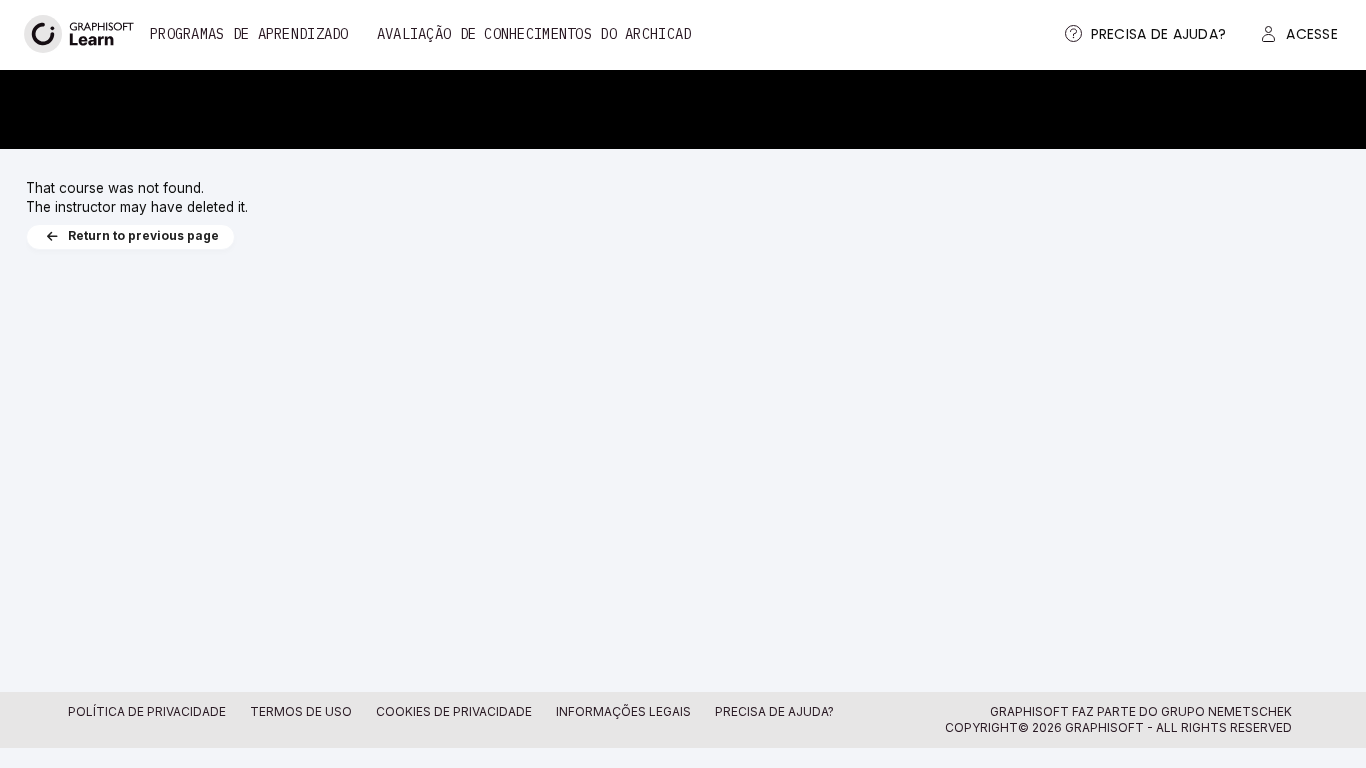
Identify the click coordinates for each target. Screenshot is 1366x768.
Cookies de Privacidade (454, 711)
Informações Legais (623, 711)
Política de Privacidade (147, 711)
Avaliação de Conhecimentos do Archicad (534, 34)
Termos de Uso (301, 711)
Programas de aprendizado (249, 34)
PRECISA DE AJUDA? (774, 711)
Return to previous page (143, 236)
